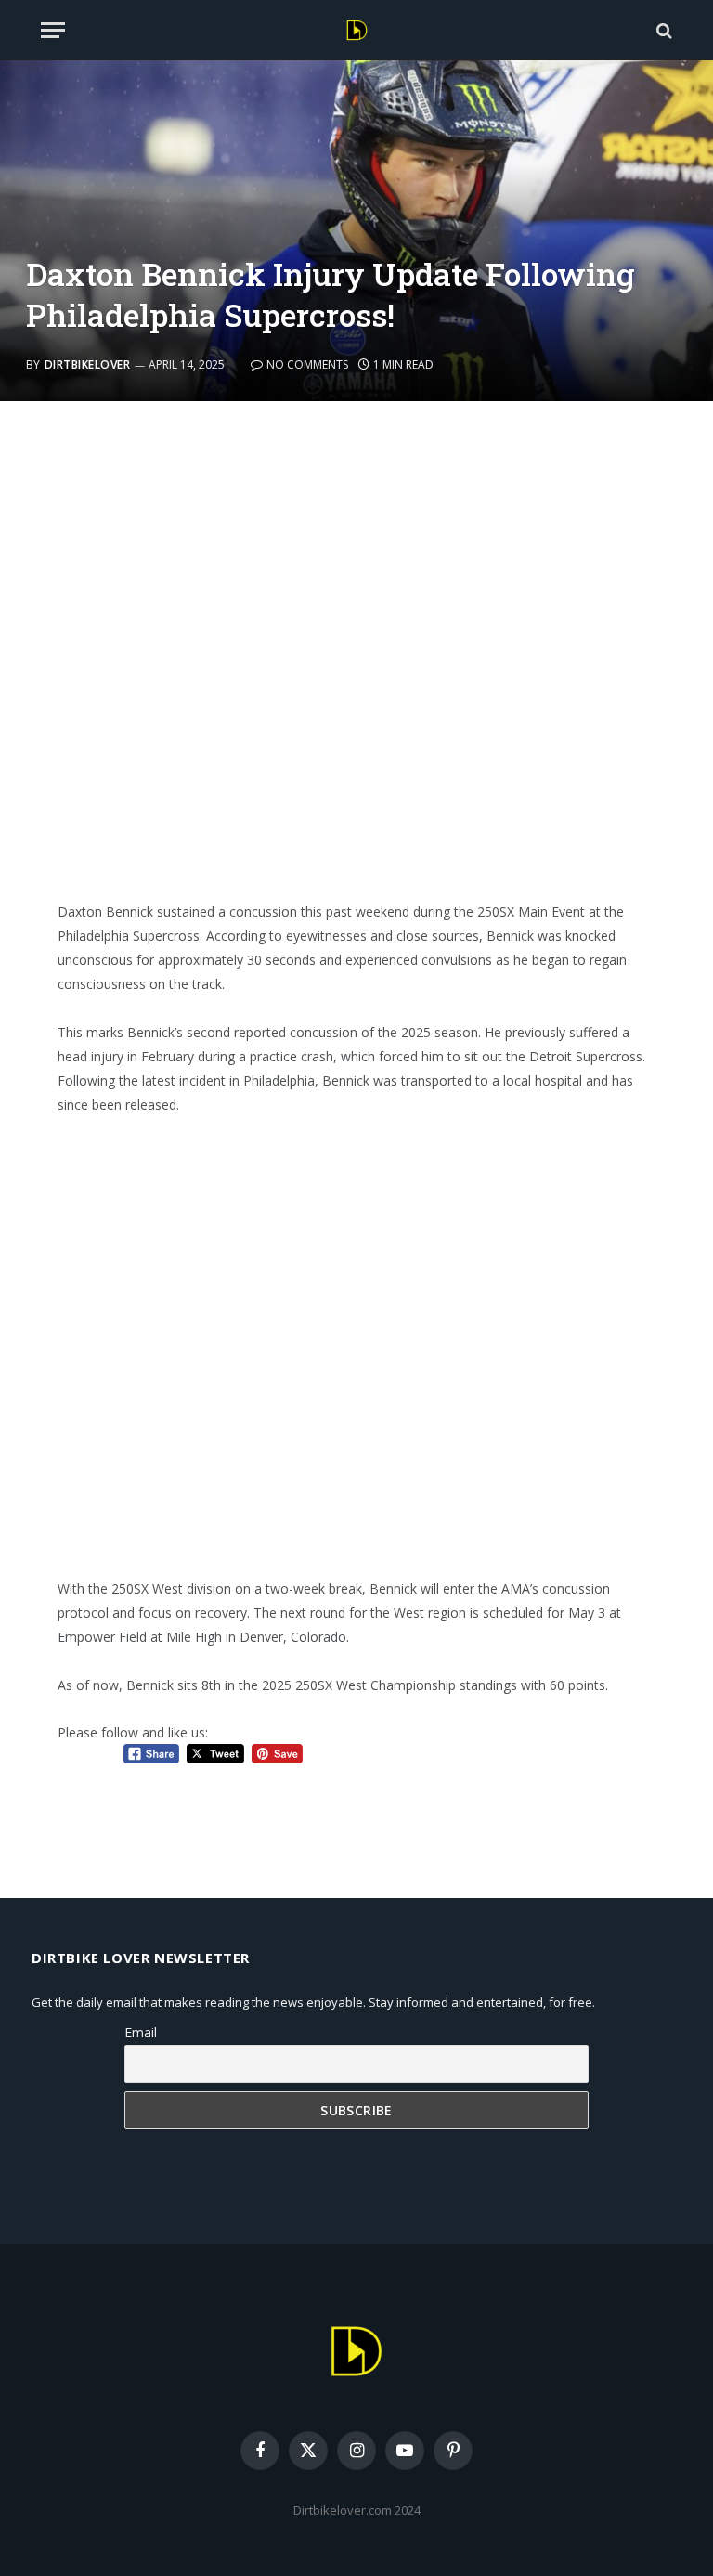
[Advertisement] (357, 663)
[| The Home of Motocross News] (357, 30)
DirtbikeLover (87, 364)
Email (141, 2032)
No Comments (307, 364)
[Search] (662, 30)
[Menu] (53, 30)
